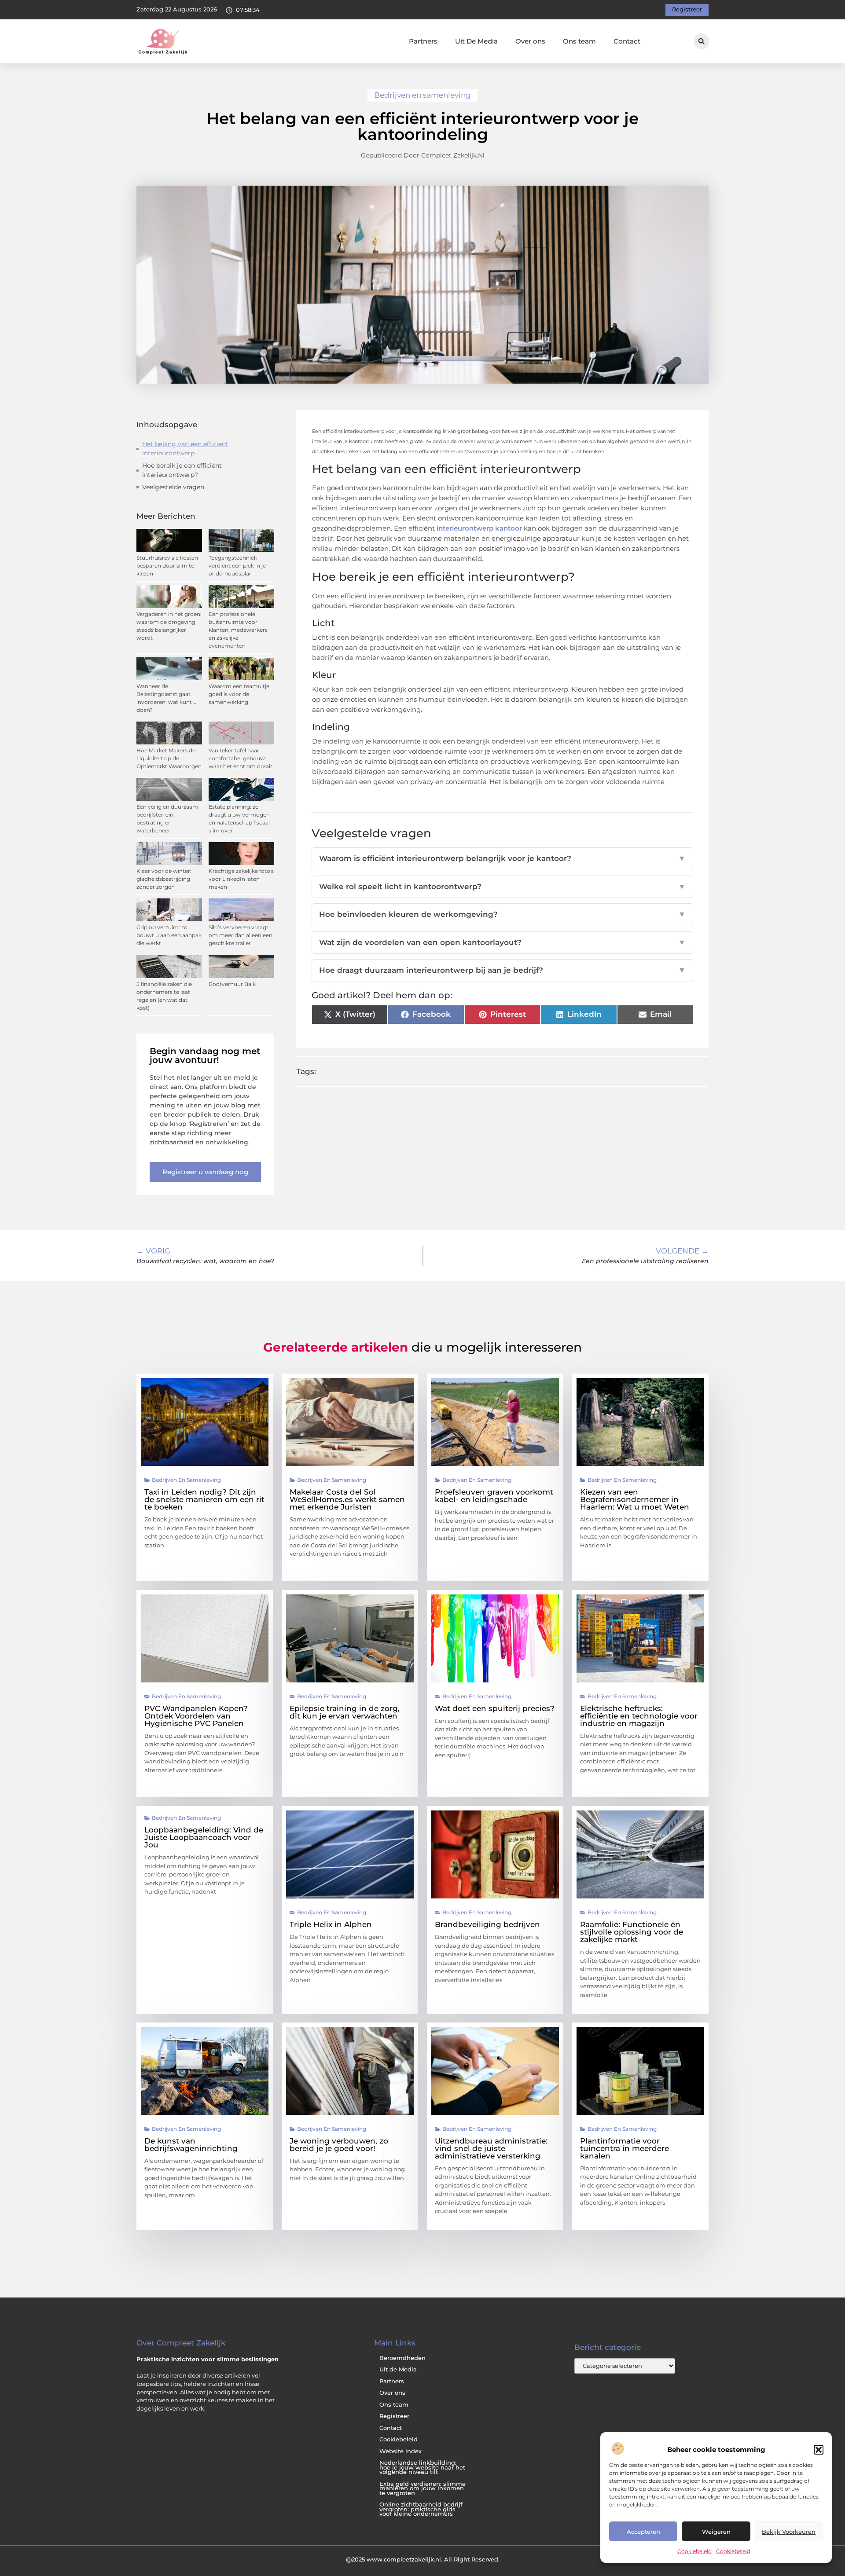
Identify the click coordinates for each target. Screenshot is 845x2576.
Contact (627, 41)
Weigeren (716, 2532)
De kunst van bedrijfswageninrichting (191, 2145)
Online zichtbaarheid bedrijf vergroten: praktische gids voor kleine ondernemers (421, 2509)
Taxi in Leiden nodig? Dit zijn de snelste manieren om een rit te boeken (204, 1499)
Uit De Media (476, 41)
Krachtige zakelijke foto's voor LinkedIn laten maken (241, 879)
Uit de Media (398, 2369)
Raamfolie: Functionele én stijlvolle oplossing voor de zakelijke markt (632, 1932)
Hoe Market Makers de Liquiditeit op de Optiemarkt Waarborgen (169, 758)
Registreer (394, 2416)
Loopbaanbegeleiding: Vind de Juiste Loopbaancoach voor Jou (204, 1837)
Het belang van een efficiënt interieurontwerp (185, 449)
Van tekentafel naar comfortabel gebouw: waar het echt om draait (241, 758)
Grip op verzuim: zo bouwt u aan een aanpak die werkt (169, 935)
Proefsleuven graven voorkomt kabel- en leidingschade (494, 1496)
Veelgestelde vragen (173, 487)
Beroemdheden (402, 2358)
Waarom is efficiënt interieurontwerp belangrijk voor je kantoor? (503, 858)
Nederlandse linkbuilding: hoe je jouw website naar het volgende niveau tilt (422, 2467)
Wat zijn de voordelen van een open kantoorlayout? (503, 942)
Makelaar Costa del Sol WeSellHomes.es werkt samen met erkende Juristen (347, 1499)
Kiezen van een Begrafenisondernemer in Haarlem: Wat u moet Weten (635, 1499)
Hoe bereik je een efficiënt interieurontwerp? (182, 470)
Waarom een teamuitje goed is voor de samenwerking (239, 694)
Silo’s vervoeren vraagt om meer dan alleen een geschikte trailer (241, 935)
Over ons (530, 41)
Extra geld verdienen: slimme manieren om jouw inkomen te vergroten (422, 2488)
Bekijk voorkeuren (789, 2532)
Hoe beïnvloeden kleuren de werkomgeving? (503, 914)
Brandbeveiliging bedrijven (487, 1924)
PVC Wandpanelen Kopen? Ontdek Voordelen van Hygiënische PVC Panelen (196, 1716)
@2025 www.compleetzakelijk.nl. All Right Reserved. (423, 2559)
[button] (819, 2450)
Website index (400, 2451)
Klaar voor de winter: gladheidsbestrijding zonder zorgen (164, 879)
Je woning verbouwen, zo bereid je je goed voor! (339, 2145)
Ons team (579, 41)
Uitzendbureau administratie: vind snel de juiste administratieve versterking (491, 2148)
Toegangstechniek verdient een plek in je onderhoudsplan (237, 566)
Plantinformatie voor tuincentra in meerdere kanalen (625, 2148)
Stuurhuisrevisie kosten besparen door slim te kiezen (167, 566)
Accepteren (643, 2532)
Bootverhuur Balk (232, 984)
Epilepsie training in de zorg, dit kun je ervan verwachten (345, 1712)
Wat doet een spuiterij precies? (495, 1708)
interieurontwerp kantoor (479, 528)
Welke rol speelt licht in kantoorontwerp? (503, 887)
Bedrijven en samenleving (422, 95)
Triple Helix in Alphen (331, 1924)
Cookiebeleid (694, 2551)
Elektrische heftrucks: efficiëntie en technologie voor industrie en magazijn (639, 1716)
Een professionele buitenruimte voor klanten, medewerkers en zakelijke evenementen (238, 630)
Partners (423, 41)
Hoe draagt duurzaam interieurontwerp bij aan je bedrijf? (503, 970)
